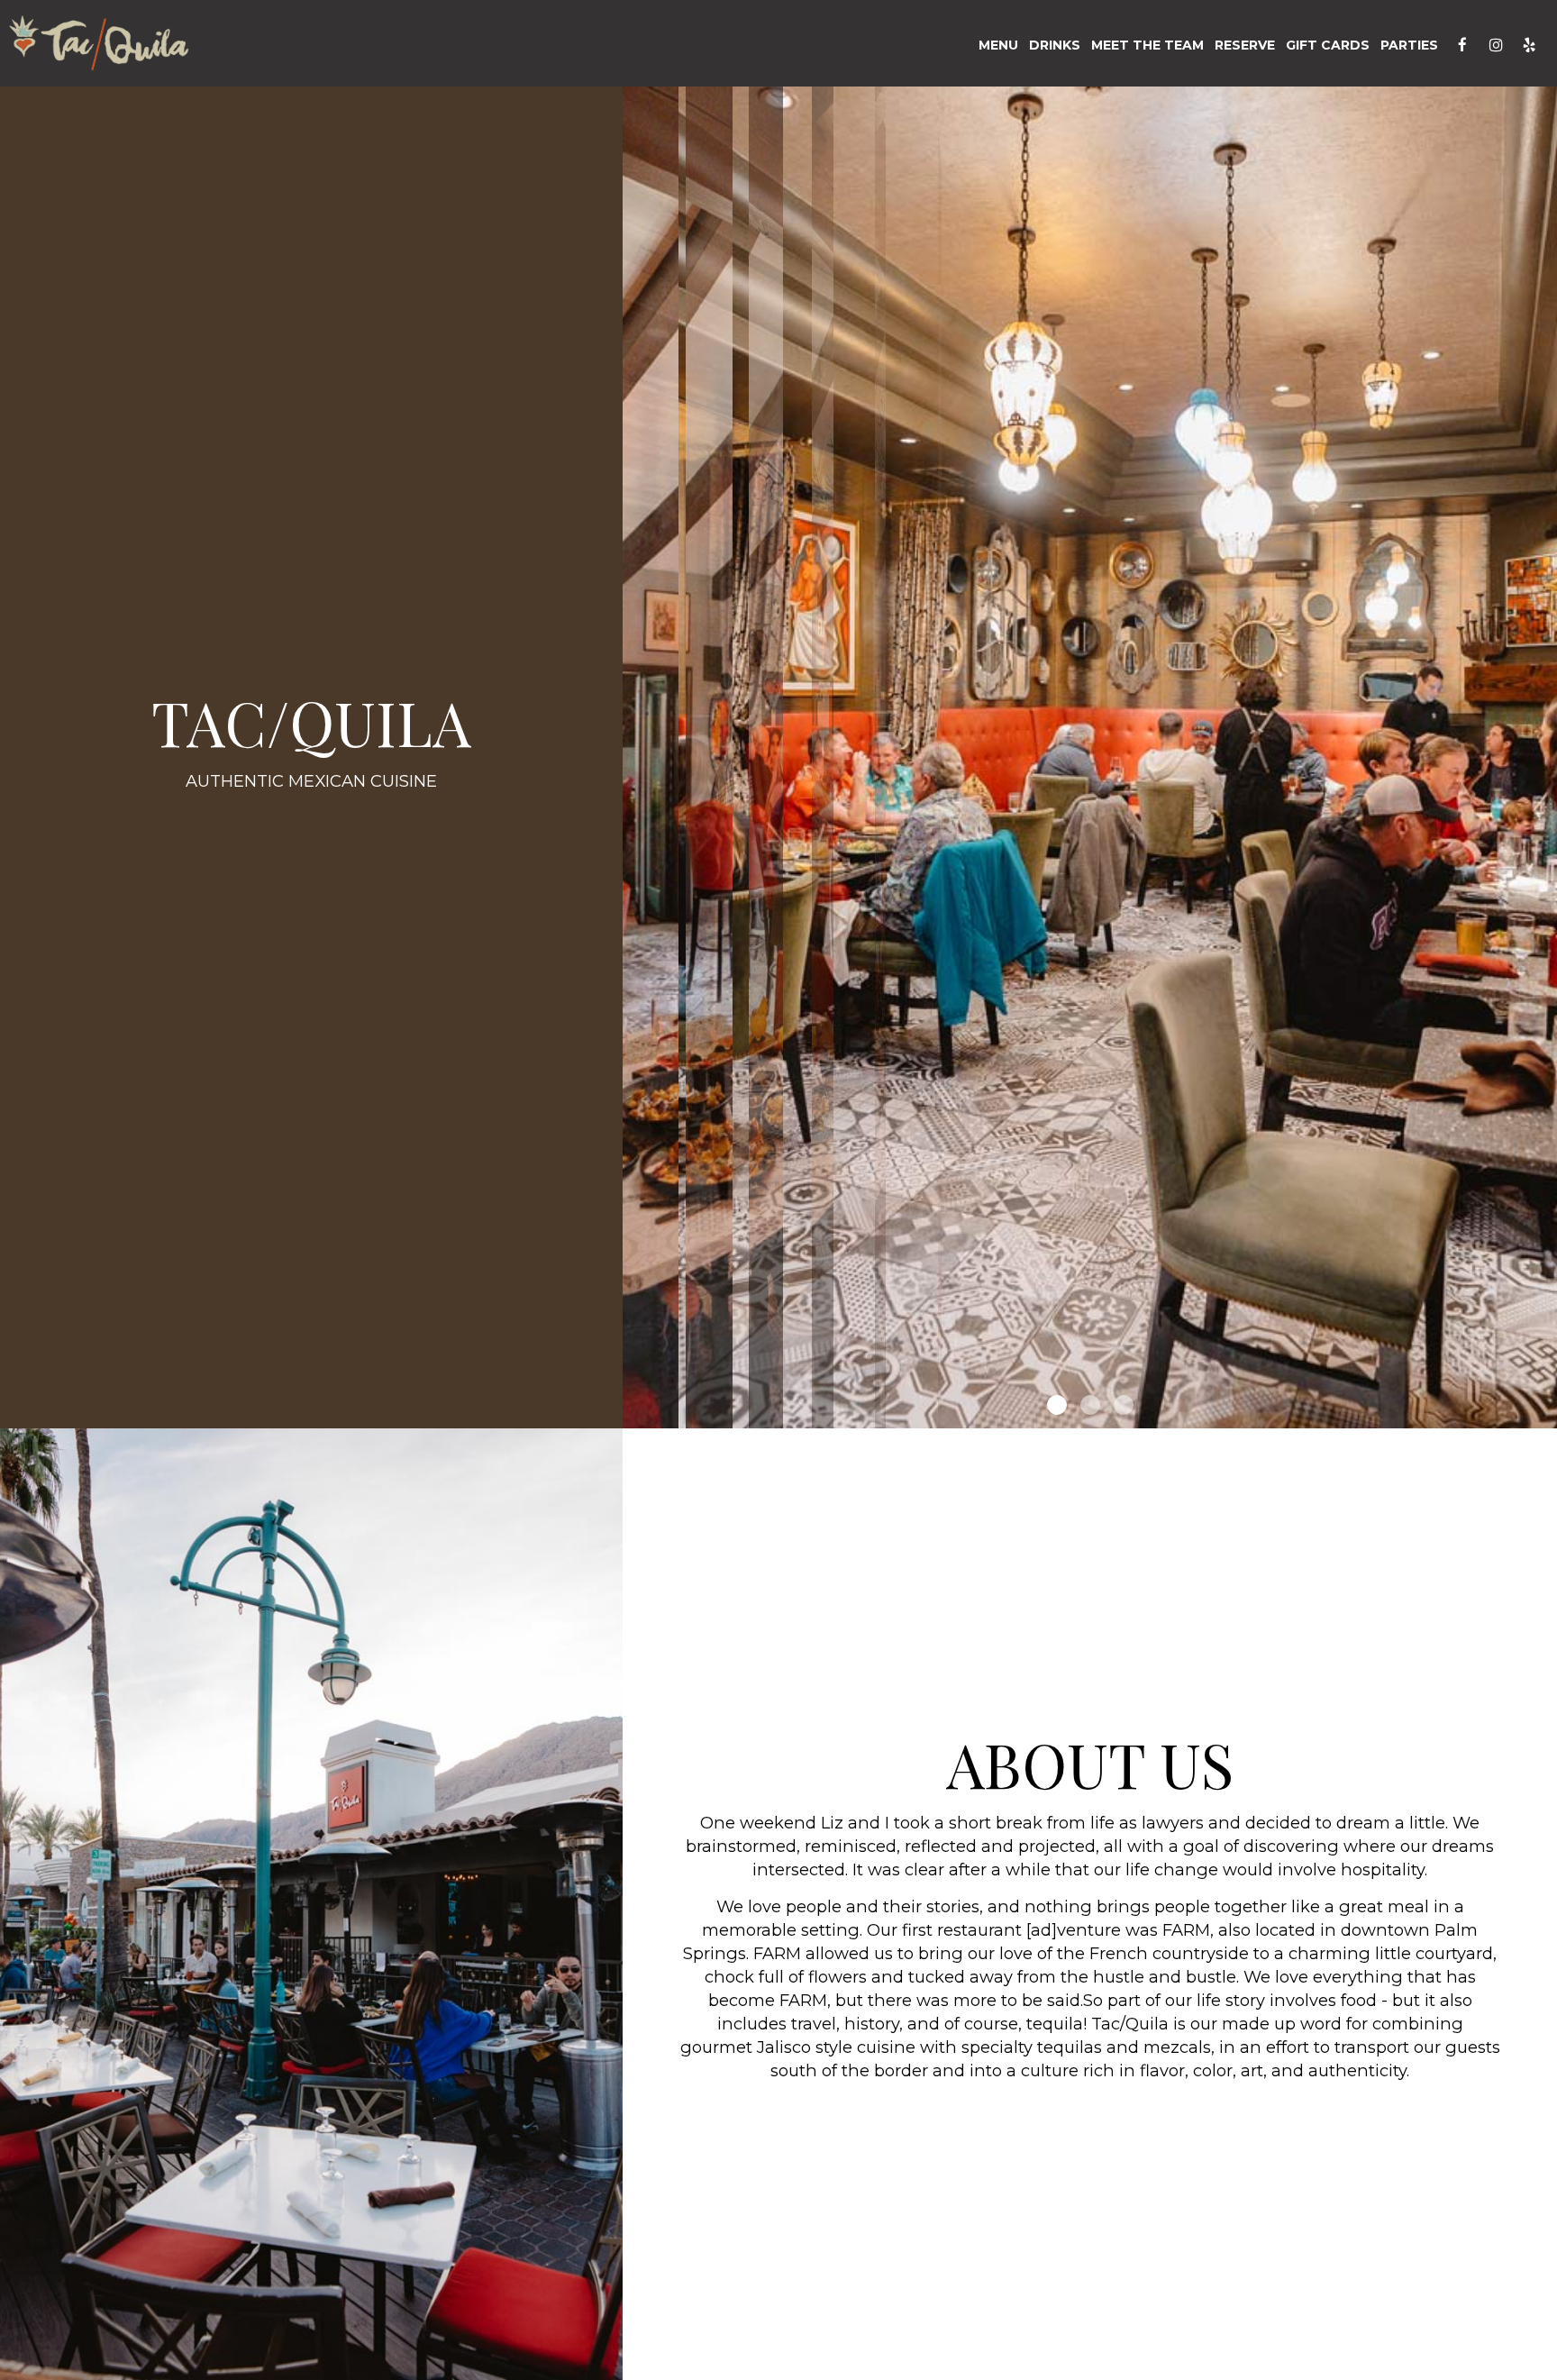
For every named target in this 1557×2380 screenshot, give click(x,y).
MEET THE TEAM (1147, 45)
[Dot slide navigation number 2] (1090, 1405)
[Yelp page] (1529, 45)
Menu (998, 45)
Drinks (1055, 45)
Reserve (1245, 45)
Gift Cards (1328, 45)
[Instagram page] (1496, 45)
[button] (1543, 1415)
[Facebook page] (1462, 45)
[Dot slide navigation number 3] (1124, 1405)
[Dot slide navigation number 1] (1057, 1405)
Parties (1409, 45)
